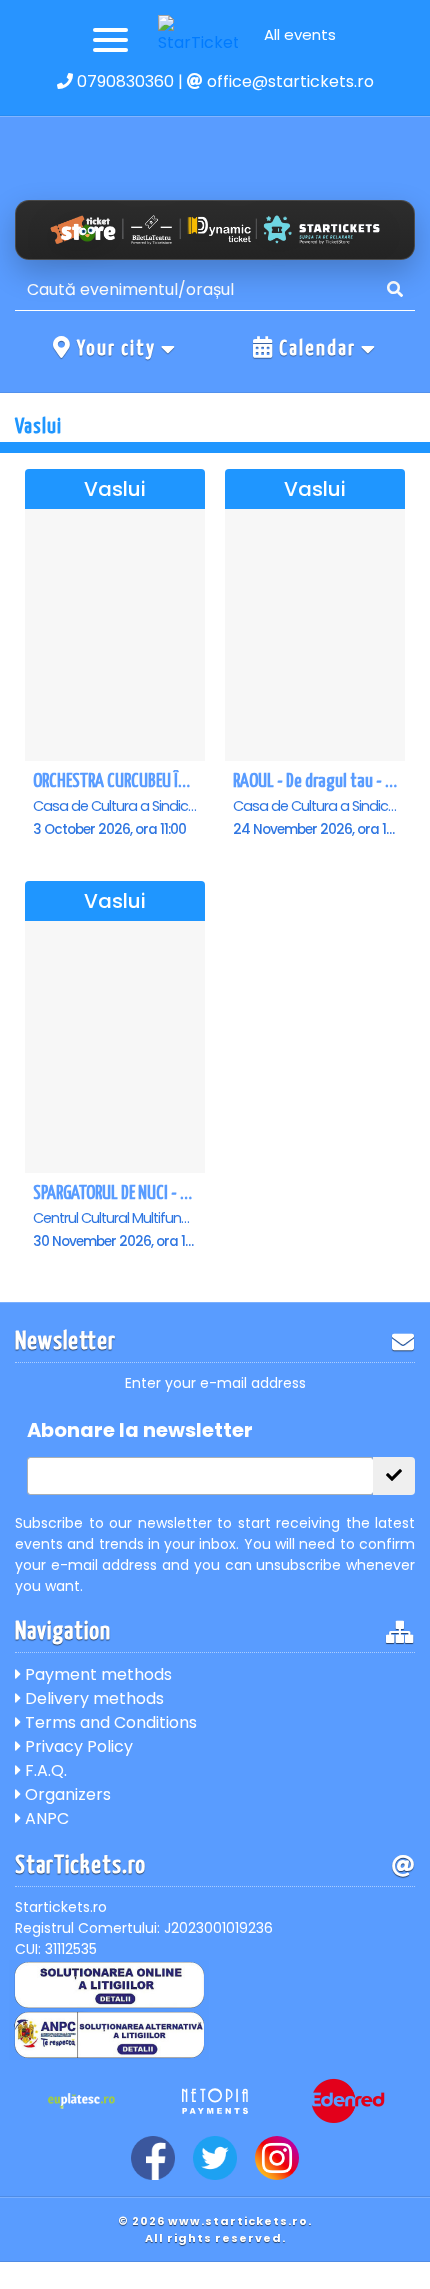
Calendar (317, 349)
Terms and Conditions (109, 1722)
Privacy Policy (77, 1746)
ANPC (45, 1818)
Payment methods (96, 1674)
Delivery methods (92, 1698)
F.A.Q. (44, 1770)
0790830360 (123, 81)
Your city (116, 349)
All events (300, 34)
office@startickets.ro (288, 81)
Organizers (66, 1794)
